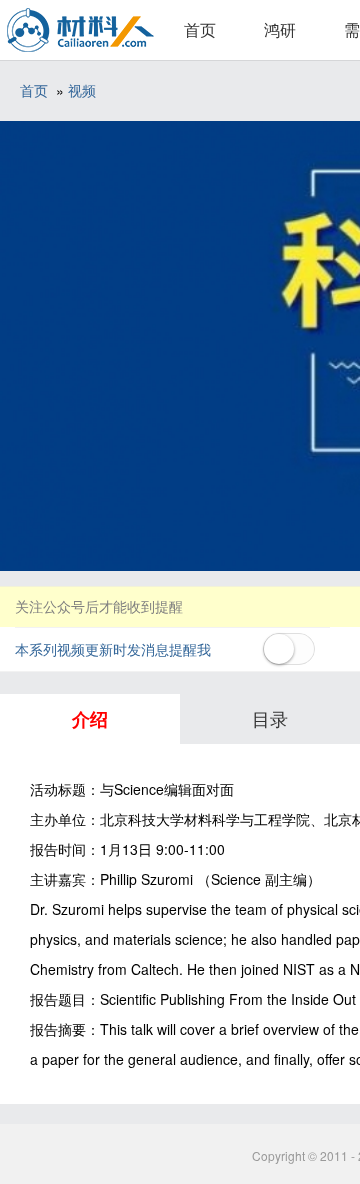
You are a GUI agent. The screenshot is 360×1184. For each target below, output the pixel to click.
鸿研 (280, 29)
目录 (270, 718)
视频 (82, 90)
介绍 (90, 719)
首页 (200, 29)
